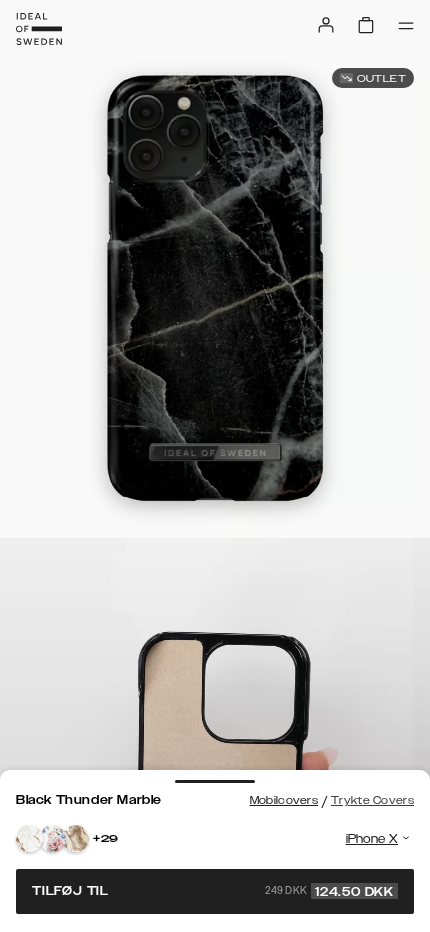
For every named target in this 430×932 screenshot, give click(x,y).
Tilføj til (213, 891)
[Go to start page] (39, 29)
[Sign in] (326, 25)
